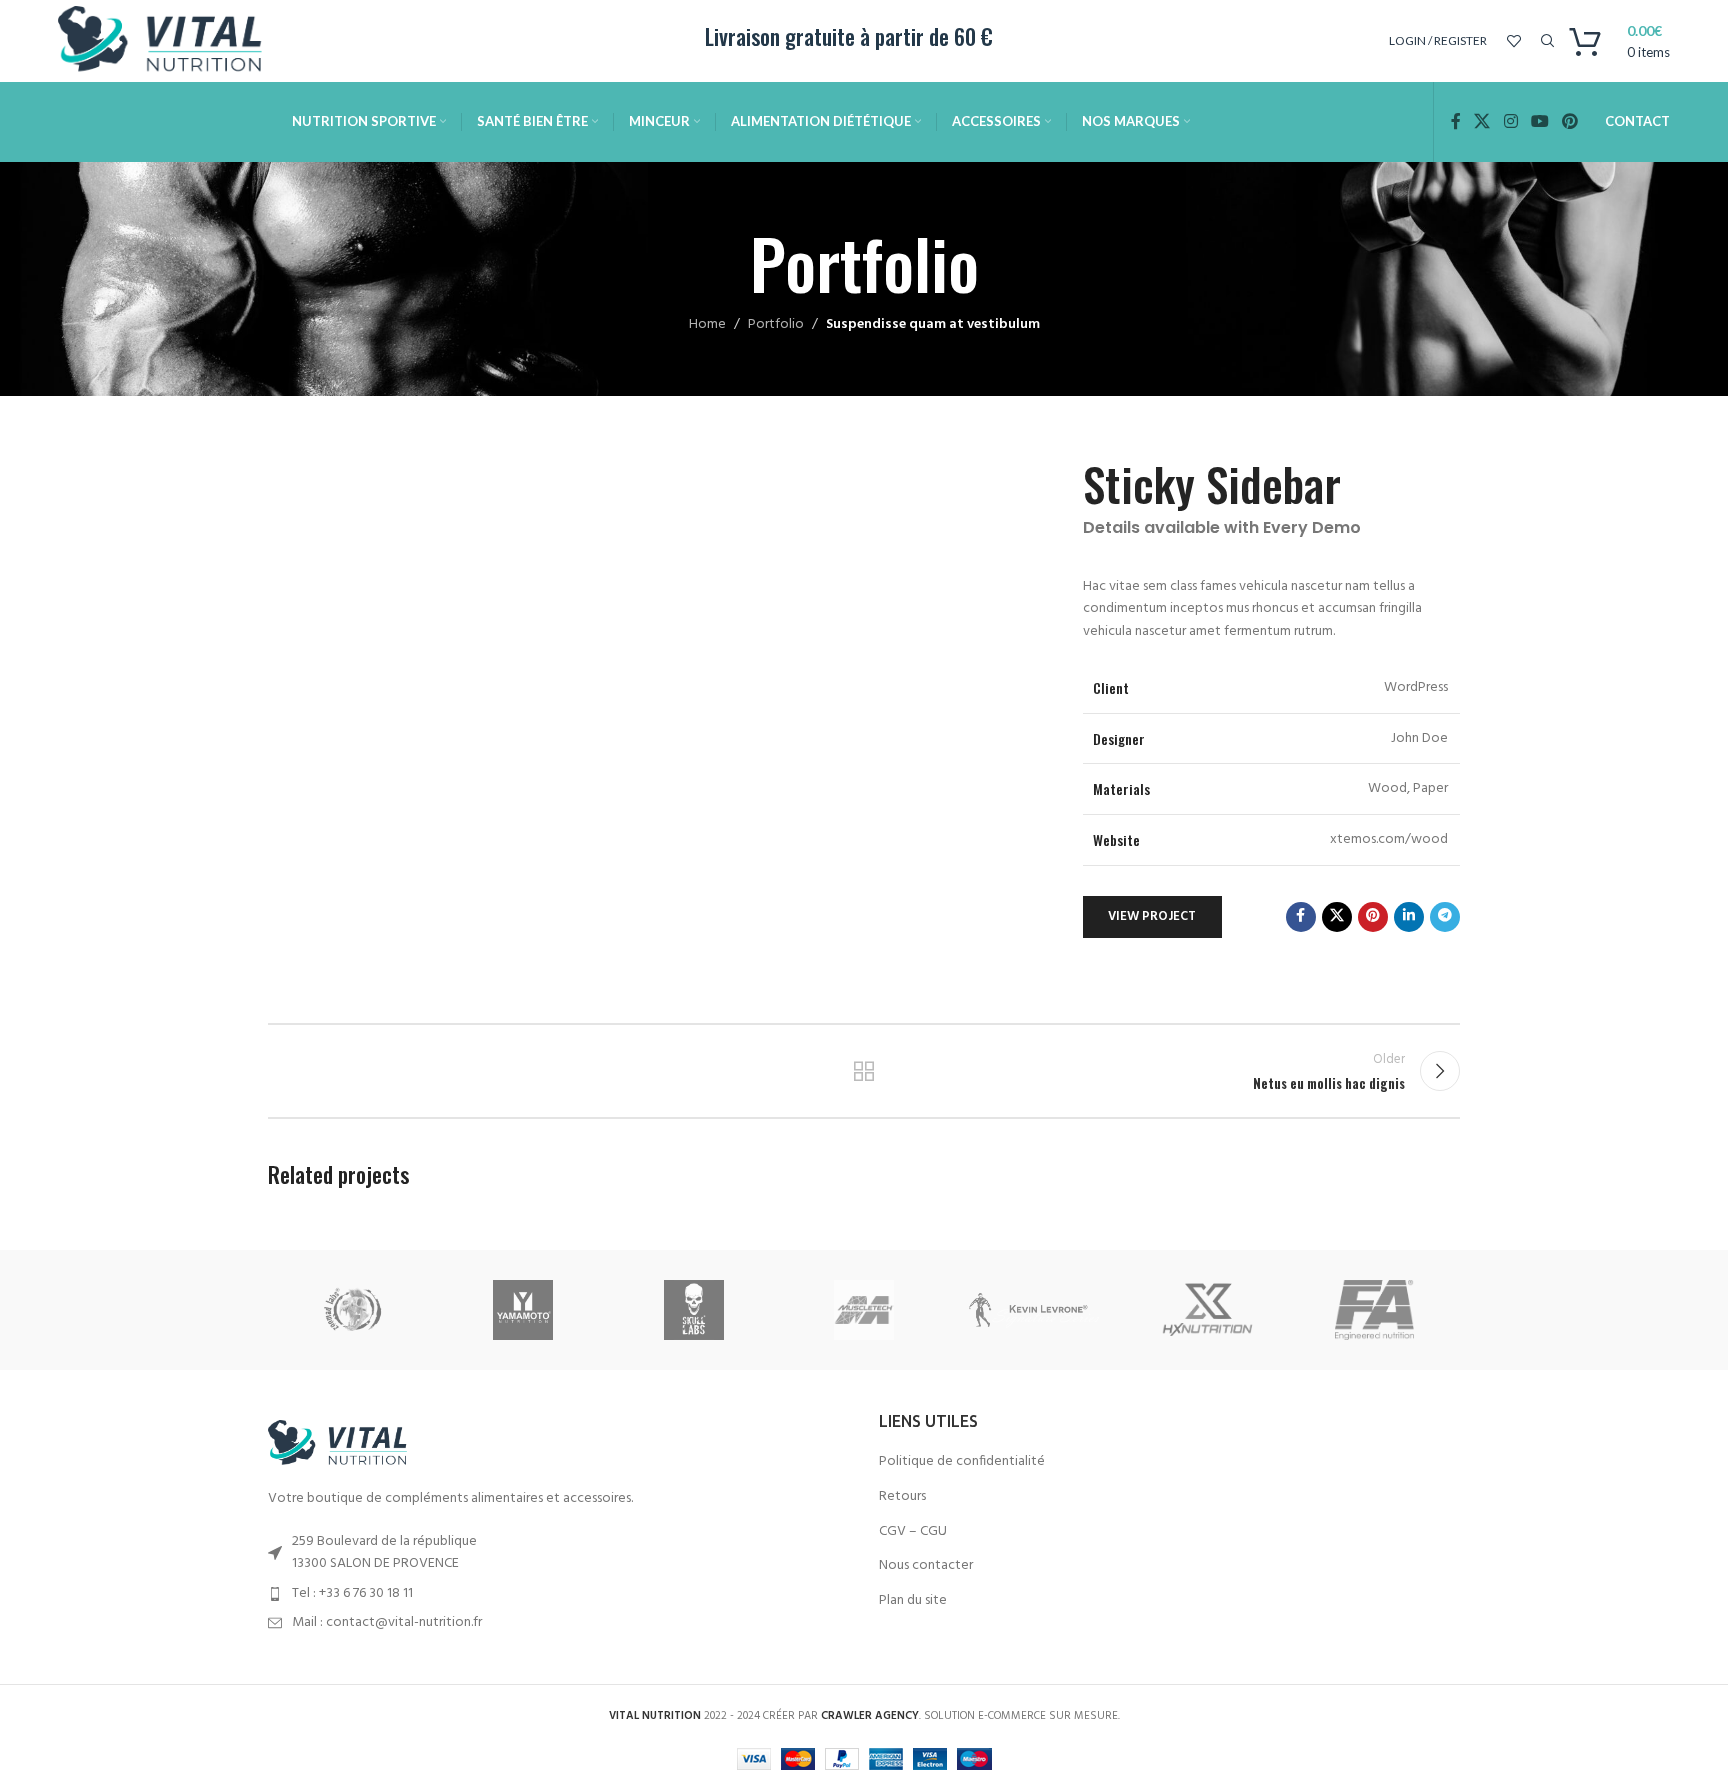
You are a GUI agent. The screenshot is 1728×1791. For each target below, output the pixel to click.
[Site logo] (168, 41)
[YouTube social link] (1539, 122)
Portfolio (776, 324)
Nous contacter (926, 1566)
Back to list (864, 1071)
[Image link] (343, 1444)
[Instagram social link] (1510, 122)
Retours (902, 1497)
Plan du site (913, 1601)
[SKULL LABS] (694, 1310)
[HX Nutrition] (1204, 1310)
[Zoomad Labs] (353, 1310)
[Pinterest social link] (1569, 122)
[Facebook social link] (1455, 122)
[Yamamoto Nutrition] (523, 1310)
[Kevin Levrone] (1034, 1310)
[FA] (1375, 1310)
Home (707, 324)
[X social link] (1482, 122)
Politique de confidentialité (962, 1462)
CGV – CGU (913, 1532)
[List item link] (558, 1594)
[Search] (1545, 41)
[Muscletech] (864, 1310)
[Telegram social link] (1445, 917)
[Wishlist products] (1514, 41)
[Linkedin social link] (1409, 917)
